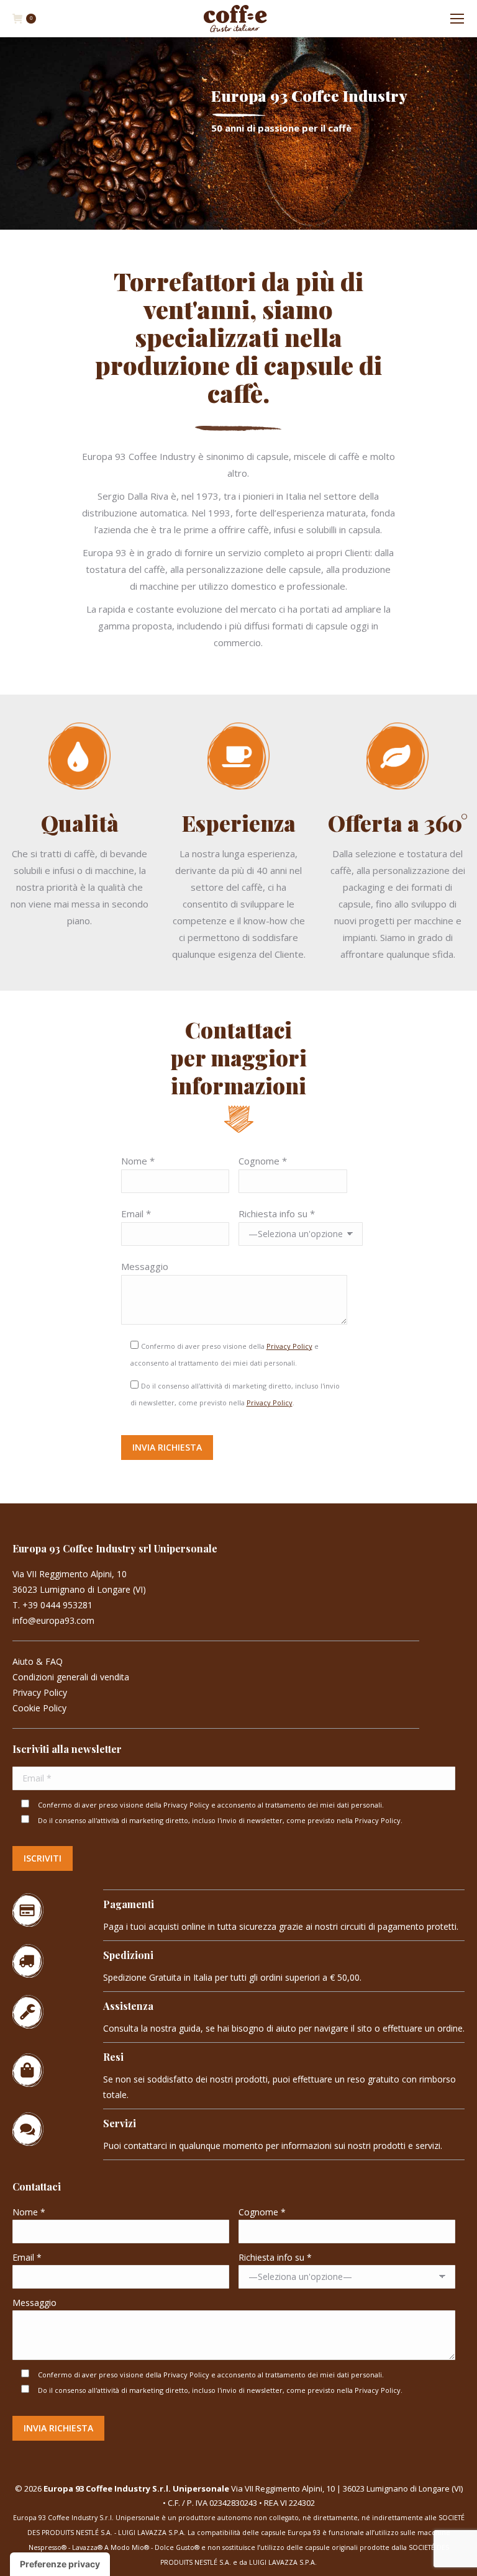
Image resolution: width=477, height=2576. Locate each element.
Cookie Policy (39, 1708)
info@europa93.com (53, 1620)
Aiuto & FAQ (38, 1661)
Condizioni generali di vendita (71, 1677)
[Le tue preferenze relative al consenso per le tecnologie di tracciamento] (60, 2564)
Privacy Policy (289, 1346)
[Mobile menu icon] (457, 19)
